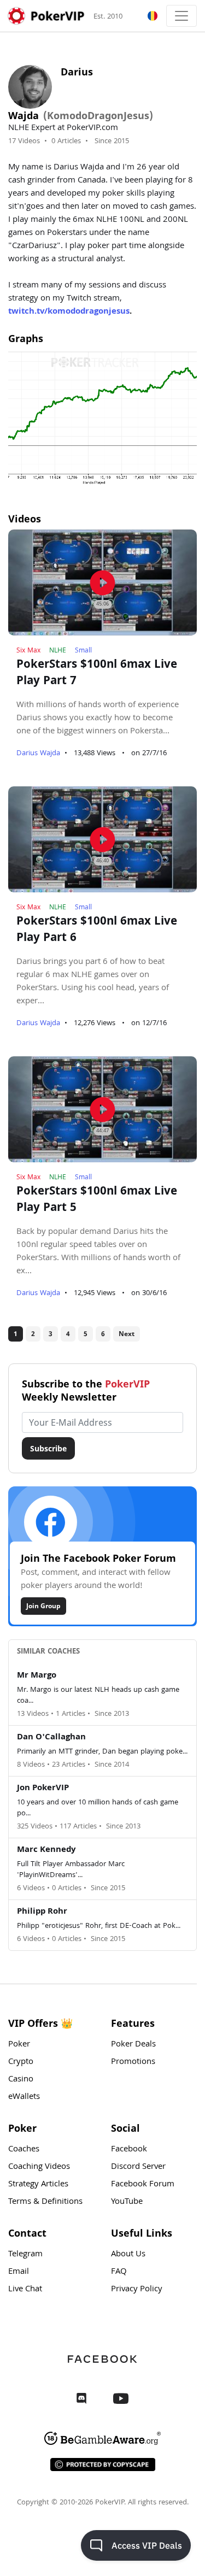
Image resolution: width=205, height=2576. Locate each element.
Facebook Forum (143, 2185)
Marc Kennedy (46, 1850)
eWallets (24, 2097)
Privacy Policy (137, 2290)
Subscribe (48, 1448)
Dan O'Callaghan (51, 1738)
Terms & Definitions (45, 2202)
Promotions (133, 2062)
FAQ (119, 2272)
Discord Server (138, 2167)
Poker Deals (133, 2045)
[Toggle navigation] (181, 16)
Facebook (129, 2150)
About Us (128, 2255)
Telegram (25, 2255)
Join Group (43, 1606)
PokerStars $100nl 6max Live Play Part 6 (97, 931)
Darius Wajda (38, 754)
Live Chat (25, 2290)
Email (19, 2272)
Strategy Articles (38, 2185)
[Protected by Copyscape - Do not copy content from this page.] (103, 2465)
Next (127, 1334)
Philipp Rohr (42, 1912)
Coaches (24, 2150)
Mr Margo (37, 1676)
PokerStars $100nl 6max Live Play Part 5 (97, 1201)
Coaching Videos (39, 2167)
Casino (21, 2080)
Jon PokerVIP (43, 1789)
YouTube (127, 2202)
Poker (19, 2045)
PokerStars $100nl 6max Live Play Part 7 (97, 674)
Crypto (21, 2062)
